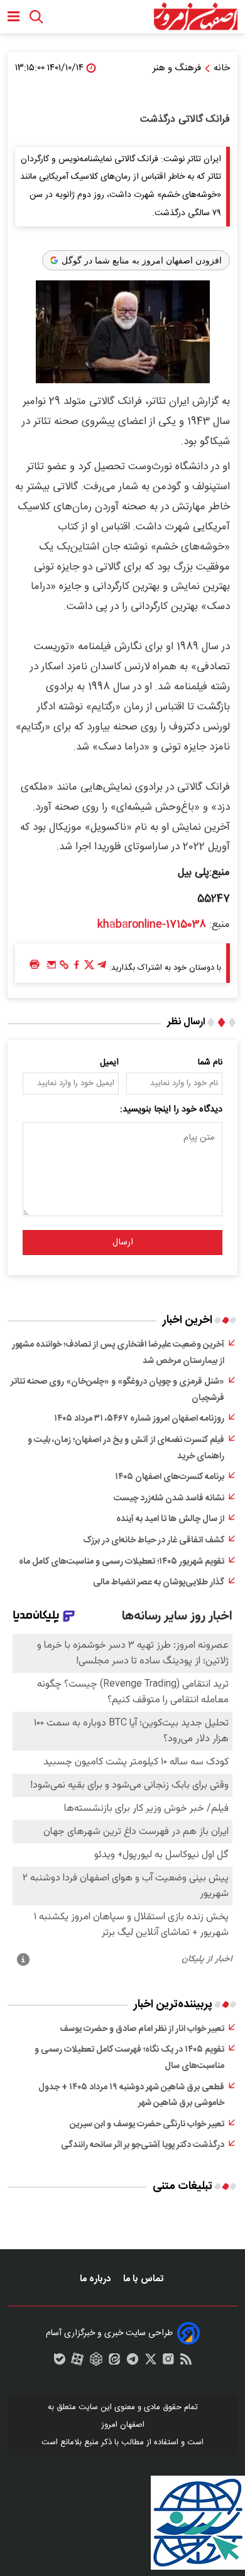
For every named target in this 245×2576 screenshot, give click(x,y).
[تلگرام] (102, 968)
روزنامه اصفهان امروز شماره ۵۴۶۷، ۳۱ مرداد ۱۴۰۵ (139, 1419)
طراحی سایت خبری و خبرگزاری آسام (109, 2333)
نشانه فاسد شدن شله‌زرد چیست (169, 1498)
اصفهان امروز (123, 2425)
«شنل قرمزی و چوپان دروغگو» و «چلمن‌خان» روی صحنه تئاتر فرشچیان (117, 1390)
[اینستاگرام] (168, 2362)
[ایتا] (114, 2362)
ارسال (123, 1243)
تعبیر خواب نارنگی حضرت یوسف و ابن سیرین (147, 2124)
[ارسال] (52, 968)
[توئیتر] (89, 968)
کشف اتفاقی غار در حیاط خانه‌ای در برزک (154, 1540)
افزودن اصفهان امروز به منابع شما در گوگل (142, 260)
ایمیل (109, 1063)
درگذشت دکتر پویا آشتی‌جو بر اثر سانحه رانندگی (143, 2145)
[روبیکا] (96, 2362)
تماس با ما (144, 2279)
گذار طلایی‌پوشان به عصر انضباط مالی (159, 1582)
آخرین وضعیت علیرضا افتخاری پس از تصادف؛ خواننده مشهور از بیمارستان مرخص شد (118, 1353)
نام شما (210, 1063)
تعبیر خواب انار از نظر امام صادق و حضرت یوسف (142, 2029)
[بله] (60, 2362)
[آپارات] (77, 2362)
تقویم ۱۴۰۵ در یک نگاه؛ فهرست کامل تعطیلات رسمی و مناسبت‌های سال (129, 2058)
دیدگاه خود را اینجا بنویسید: (171, 1110)
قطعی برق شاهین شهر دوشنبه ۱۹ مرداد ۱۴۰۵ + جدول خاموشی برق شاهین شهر (131, 2096)
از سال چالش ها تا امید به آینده (170, 1519)
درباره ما (96, 2279)
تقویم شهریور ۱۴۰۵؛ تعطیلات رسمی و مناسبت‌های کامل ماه (122, 1562)
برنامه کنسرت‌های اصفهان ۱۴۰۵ (170, 1477)
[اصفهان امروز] (195, 17)
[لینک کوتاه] (64, 968)
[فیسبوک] (77, 968)
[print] (35, 965)
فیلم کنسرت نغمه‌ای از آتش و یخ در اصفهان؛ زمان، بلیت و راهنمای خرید (126, 1448)
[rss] (186, 2362)
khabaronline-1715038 (152, 925)
